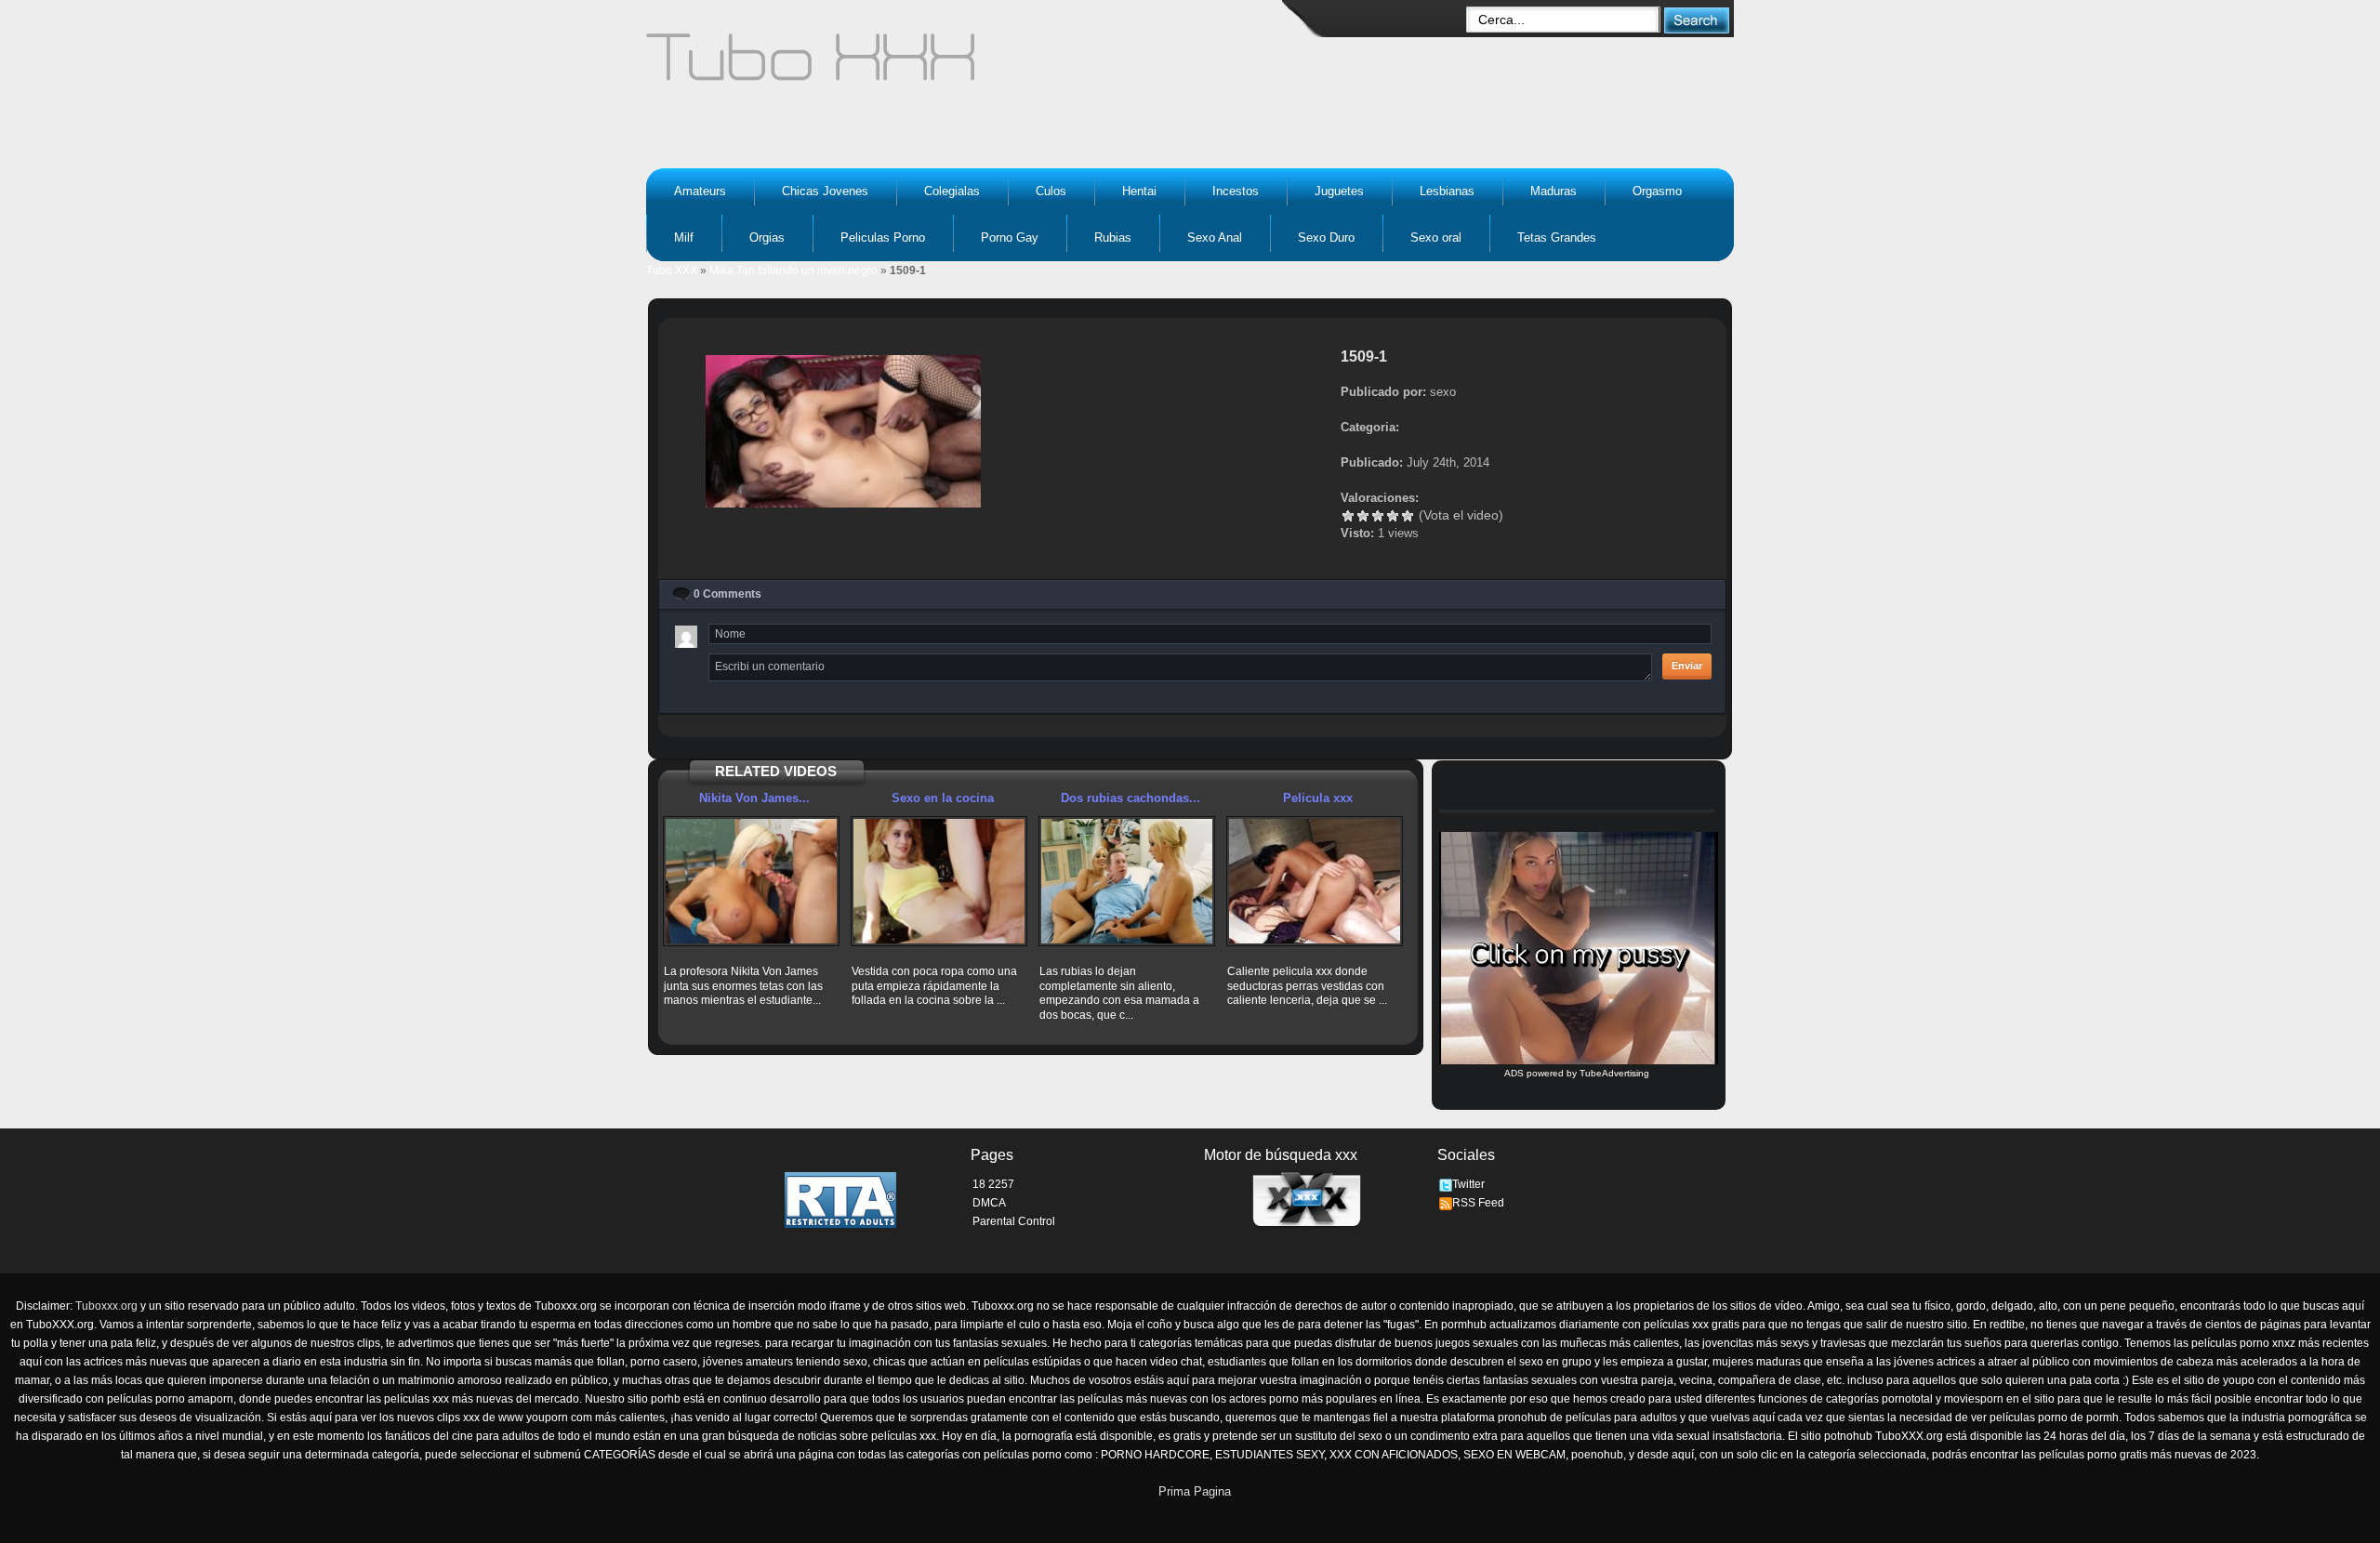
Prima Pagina (1195, 1491)
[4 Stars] (1393, 516)
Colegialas (952, 191)
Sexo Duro (1326, 237)
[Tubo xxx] (972, 65)
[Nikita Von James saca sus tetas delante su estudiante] (751, 881)
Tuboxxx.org (106, 1306)
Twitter (1468, 1184)
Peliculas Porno (883, 237)
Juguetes (1339, 191)
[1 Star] (1348, 516)
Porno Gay (1010, 237)
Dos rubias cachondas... (1130, 798)
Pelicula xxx (1318, 798)
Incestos (1236, 191)
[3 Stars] (1378, 516)
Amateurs (700, 191)
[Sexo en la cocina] (939, 881)
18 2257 (993, 1184)
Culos (1051, 191)
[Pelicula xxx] (1315, 881)
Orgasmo (1657, 191)
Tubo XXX (672, 270)
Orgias (767, 237)
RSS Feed (1478, 1203)
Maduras (1554, 191)
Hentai (1139, 191)
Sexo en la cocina (943, 798)
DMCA (989, 1203)
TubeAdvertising (1614, 1073)
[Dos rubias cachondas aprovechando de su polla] (1127, 881)
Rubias (1113, 237)
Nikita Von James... (754, 798)
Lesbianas (1447, 191)
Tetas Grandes (1557, 237)
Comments (727, 594)
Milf (684, 237)
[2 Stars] (1363, 516)
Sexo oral (1436, 237)
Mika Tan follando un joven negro (793, 270)
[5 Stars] (1408, 516)
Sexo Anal (1215, 237)
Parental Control (1014, 1221)
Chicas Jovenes (825, 191)
